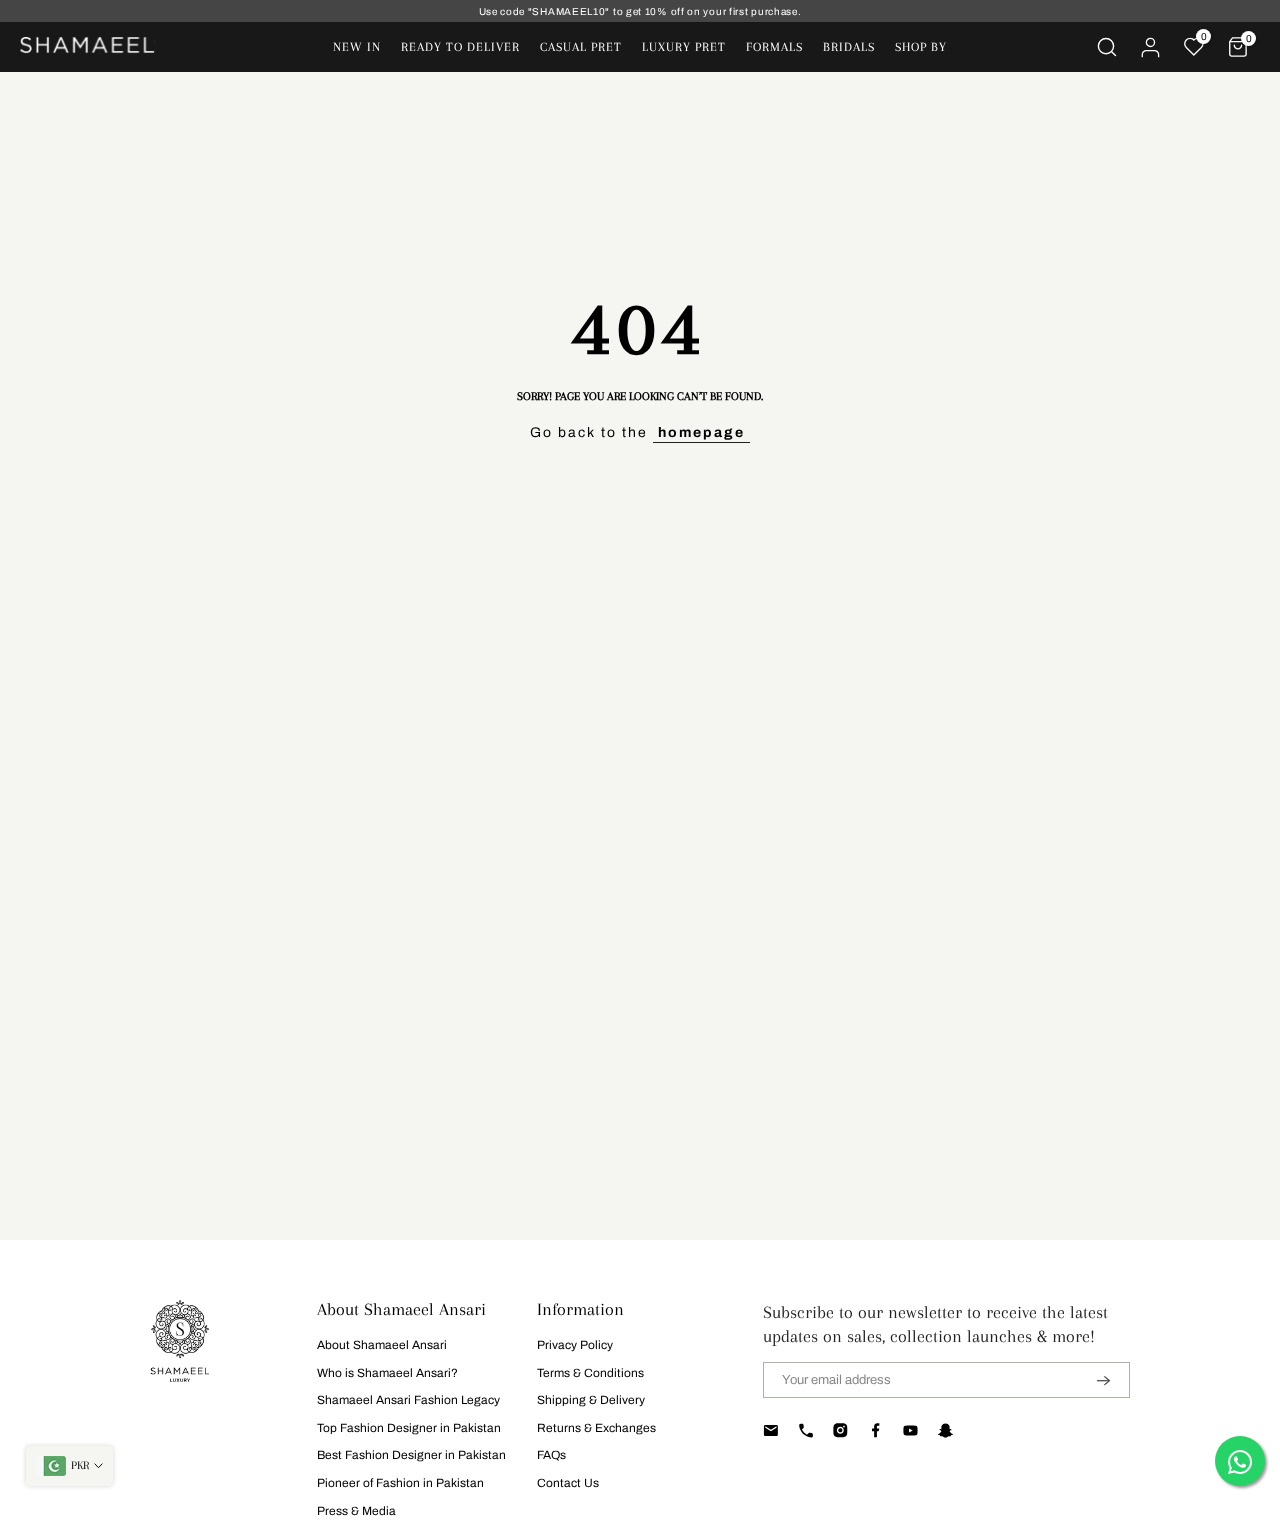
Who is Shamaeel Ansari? (387, 1373)
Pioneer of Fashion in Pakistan (400, 1483)
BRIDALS (849, 47)
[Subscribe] (1091, 1380)
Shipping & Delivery (591, 1400)
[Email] (770, 1430)
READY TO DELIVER (460, 47)
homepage (701, 432)
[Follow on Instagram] (840, 1430)
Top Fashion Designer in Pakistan (409, 1428)
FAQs (551, 1455)
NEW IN (357, 47)
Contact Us (568, 1483)
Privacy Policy (575, 1345)
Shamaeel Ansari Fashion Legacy (408, 1400)
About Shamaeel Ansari (382, 1345)
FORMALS (774, 47)
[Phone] (805, 1430)
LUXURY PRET (684, 47)
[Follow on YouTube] (910, 1430)
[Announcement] (640, 11)
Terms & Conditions (590, 1373)
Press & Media (356, 1511)
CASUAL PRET (581, 47)
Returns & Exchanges (596, 1428)
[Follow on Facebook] (875, 1430)
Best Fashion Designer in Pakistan (411, 1455)
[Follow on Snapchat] (945, 1430)
